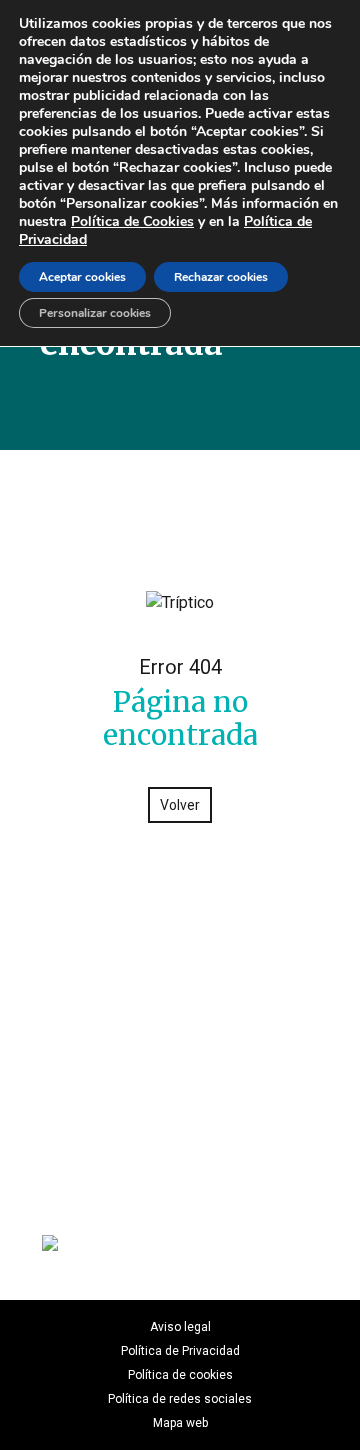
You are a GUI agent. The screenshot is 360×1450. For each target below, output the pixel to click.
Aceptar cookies (82, 277)
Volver (180, 805)
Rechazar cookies (221, 277)
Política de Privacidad (180, 1351)
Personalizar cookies (95, 313)
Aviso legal (180, 1327)
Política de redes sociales (180, 1399)
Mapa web (180, 1423)
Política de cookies (180, 1375)
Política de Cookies (132, 221)
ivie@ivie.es (180, 1169)
